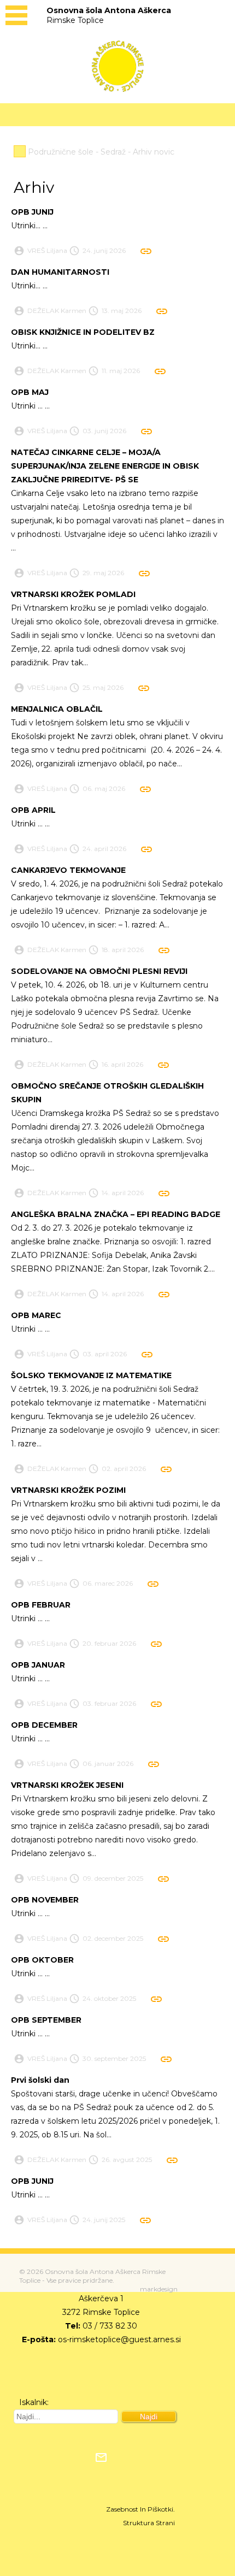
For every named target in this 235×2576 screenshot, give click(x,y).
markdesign (159, 2289)
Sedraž (113, 152)
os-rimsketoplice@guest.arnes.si (119, 2339)
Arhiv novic (154, 152)
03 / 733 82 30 (110, 2326)
